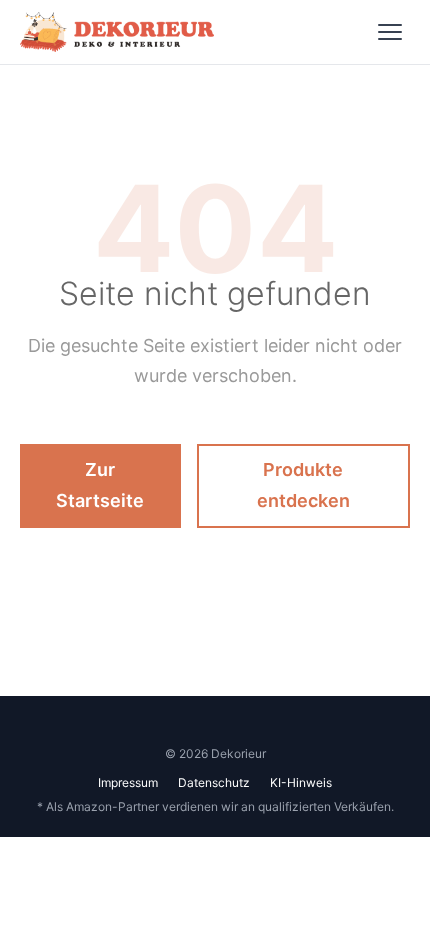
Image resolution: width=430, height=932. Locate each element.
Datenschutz (214, 782)
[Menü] (390, 32)
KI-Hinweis (301, 782)
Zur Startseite (100, 485)
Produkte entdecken (303, 485)
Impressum (128, 782)
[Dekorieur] (117, 32)
